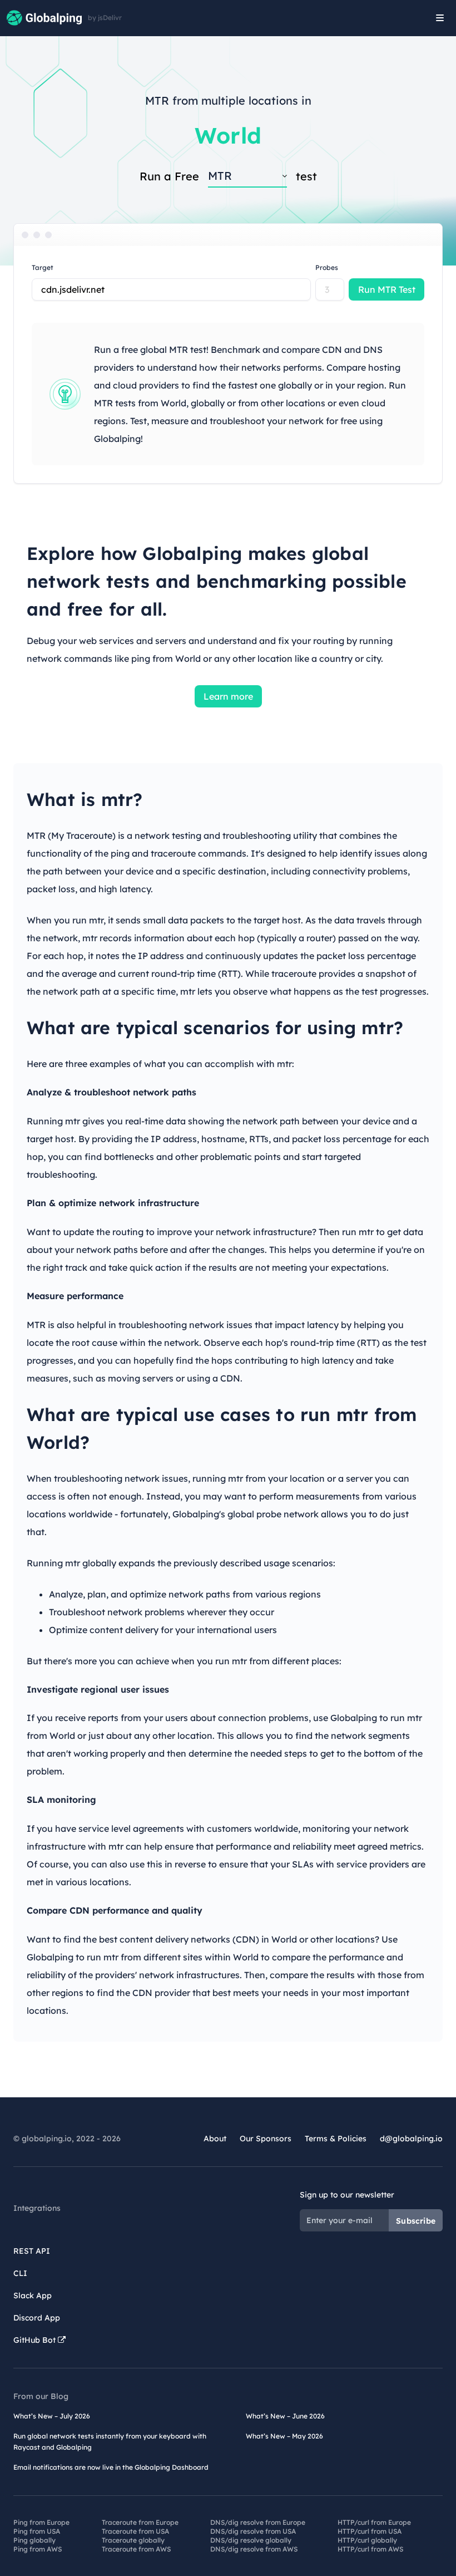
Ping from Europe (41, 2522)
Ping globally (34, 2540)
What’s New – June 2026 (285, 2416)
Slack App (33, 2295)
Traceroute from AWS (136, 2549)
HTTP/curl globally (367, 2540)
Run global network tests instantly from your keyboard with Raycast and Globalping (110, 2442)
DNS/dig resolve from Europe (258, 2522)
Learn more (228, 696)
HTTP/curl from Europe (374, 2522)
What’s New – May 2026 (284, 2436)
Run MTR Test (387, 289)
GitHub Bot (36, 2340)
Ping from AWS (38, 2549)
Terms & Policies (336, 2139)
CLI (20, 2273)
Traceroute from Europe (140, 2522)
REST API (32, 2251)
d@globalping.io (411, 2139)
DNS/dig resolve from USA (253, 2531)
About (215, 2139)
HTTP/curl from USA (370, 2531)
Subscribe (416, 2221)
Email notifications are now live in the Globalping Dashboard (111, 2467)
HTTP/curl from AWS (370, 2549)
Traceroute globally (133, 2540)
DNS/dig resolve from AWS (254, 2549)
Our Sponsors (266, 2139)
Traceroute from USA (135, 2531)
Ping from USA (37, 2531)
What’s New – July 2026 (52, 2416)
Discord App (37, 2318)
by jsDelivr (105, 18)
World (228, 135)
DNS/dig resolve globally (251, 2540)
